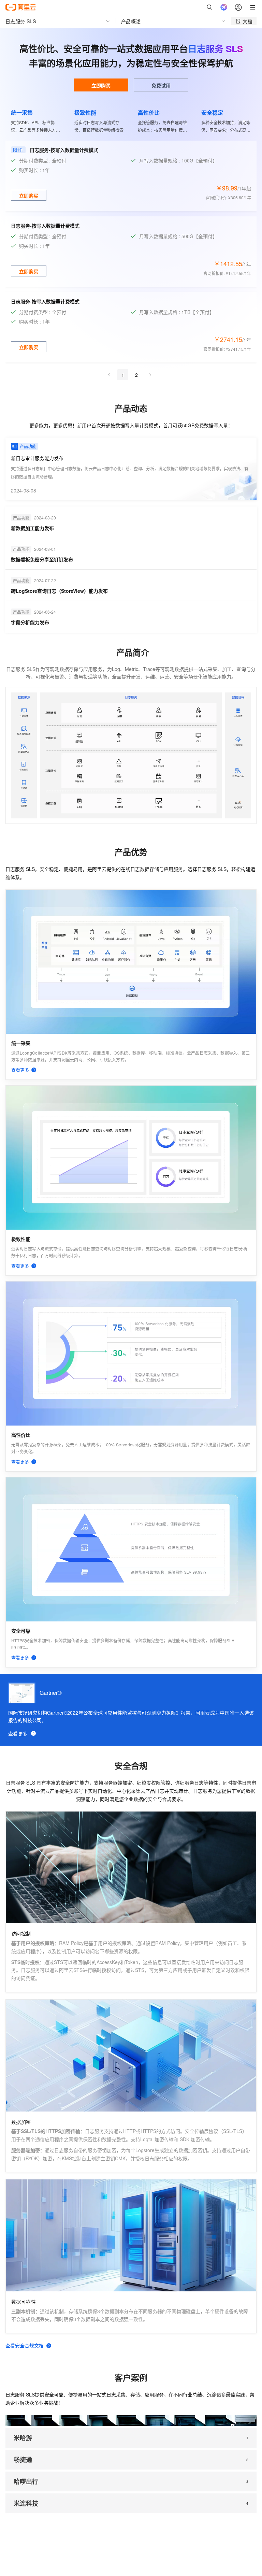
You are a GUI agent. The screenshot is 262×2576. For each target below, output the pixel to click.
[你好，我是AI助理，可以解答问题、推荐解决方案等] (224, 7)
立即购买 (101, 85)
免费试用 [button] (161, 85)
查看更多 (18, 1733)
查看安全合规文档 (25, 2345)
